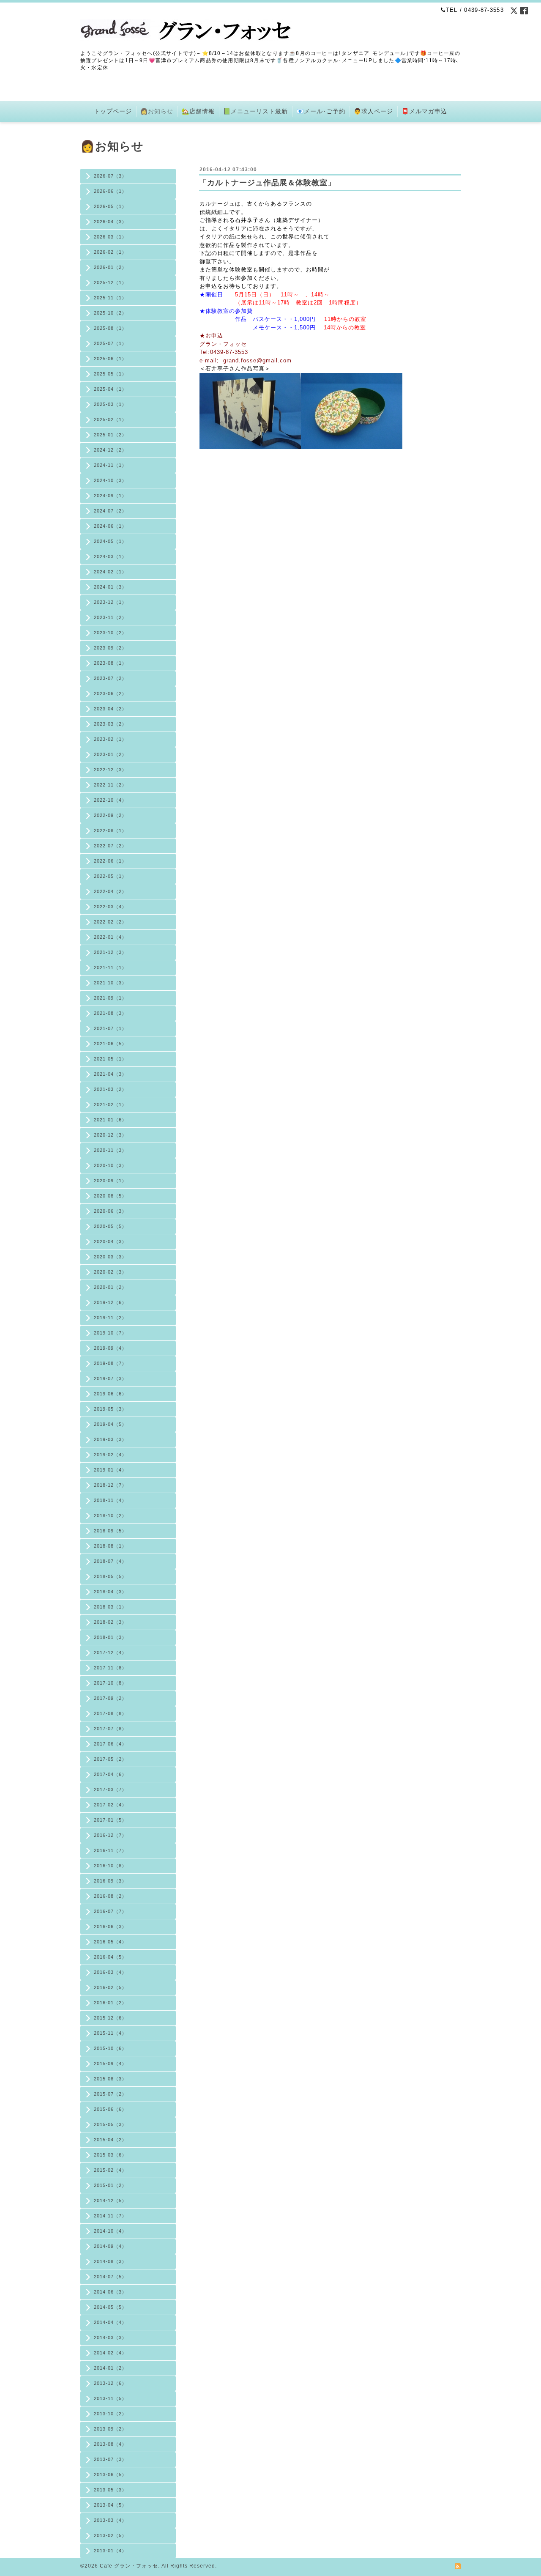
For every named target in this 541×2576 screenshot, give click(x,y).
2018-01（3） (110, 1637)
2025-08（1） (110, 328)
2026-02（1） (110, 252)
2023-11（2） (110, 617)
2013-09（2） (110, 2429)
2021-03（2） (110, 1089)
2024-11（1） (110, 465)
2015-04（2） (110, 2140)
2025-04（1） (110, 389)
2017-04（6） (110, 1774)
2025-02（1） (110, 419)
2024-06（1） (110, 526)
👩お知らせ (157, 111)
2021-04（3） (110, 1074)
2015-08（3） (110, 2079)
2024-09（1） (110, 496)
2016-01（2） (110, 2003)
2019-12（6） (110, 1302)
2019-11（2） (110, 1318)
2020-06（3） (110, 1211)
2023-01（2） (110, 754)
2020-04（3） (110, 1241)
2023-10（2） (110, 633)
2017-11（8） (110, 1668)
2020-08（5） (110, 1196)
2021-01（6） (110, 1120)
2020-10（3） (110, 1165)
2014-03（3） (110, 2338)
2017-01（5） (110, 1820)
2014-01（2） (110, 2368)
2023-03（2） (110, 724)
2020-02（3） (110, 1272)
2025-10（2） (110, 313)
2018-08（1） (110, 1546)
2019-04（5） (110, 1424)
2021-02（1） (110, 1104)
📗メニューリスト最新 (255, 111)
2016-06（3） (110, 1927)
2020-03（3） (110, 1257)
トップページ (113, 111)
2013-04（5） (110, 2505)
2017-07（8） (110, 1729)
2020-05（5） (110, 1226)
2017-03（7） (110, 1789)
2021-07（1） (110, 1028)
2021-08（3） (110, 1013)
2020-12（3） (110, 1135)
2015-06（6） (110, 2109)
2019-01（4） (110, 1470)
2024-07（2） (110, 511)
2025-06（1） (110, 359)
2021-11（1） (110, 967)
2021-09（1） (110, 998)
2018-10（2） (110, 1515)
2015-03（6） (110, 2155)
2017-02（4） (110, 1805)
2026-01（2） (110, 267)
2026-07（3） (110, 176)
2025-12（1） (110, 282)
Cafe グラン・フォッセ (129, 2566)
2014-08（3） (110, 2261)
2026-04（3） (110, 222)
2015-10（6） (110, 2048)
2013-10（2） (110, 2414)
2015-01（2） (110, 2185)
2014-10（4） (110, 2231)
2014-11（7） (110, 2216)
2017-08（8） (110, 1713)
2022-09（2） (110, 815)
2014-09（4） (110, 2246)
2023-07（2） (110, 678)
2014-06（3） (110, 2292)
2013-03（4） (110, 2520)
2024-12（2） (110, 450)
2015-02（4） (110, 2170)
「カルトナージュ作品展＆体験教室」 (267, 183)
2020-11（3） (110, 1150)
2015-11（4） (110, 2033)
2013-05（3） (110, 2490)
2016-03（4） (110, 1972)
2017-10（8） (110, 1683)
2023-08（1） (110, 663)
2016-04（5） (110, 1957)
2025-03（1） (110, 404)
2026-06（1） (110, 191)
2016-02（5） (110, 1987)
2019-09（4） (110, 1348)
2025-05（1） (110, 374)
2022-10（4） (110, 800)
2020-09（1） (110, 1181)
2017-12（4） (110, 1652)
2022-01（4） (110, 937)
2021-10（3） (110, 983)
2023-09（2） (110, 648)
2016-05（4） (110, 1942)
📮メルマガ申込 (424, 111)
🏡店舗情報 (198, 111)
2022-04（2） (110, 891)
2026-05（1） (110, 206)
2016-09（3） (110, 1881)
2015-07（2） (110, 2094)
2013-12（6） (110, 2383)
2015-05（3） (110, 2124)
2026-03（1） (110, 237)
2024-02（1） (110, 572)
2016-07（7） (110, 1911)
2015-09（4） (110, 2064)
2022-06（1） (110, 861)
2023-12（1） (110, 602)
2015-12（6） (110, 2018)
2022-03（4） (110, 907)
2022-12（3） (110, 770)
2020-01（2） (110, 1287)
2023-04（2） (110, 709)
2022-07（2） (110, 846)
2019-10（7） (110, 1333)
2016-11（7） (110, 1850)
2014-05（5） (110, 2307)
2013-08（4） (110, 2444)
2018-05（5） (110, 1576)
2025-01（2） (110, 435)
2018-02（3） (110, 1622)
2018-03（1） (110, 1607)
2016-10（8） (110, 1866)
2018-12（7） (110, 1485)
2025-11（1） (110, 298)
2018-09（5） (110, 1531)
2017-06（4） (110, 1744)
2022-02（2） (110, 922)
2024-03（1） (110, 556)
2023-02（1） (110, 739)
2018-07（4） (110, 1561)
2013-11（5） (110, 2398)
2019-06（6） (110, 1394)
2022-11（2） (110, 785)
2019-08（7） (110, 1363)
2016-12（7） (110, 1835)
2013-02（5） (110, 2535)
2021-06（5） (110, 1044)
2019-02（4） (110, 1455)
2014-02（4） (110, 2353)
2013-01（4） (110, 2551)
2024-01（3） (110, 587)
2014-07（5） (110, 2277)
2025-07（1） (110, 343)
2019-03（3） (110, 1439)
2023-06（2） (110, 693)
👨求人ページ (373, 111)
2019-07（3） (110, 1378)
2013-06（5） (110, 2475)
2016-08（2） (110, 1896)
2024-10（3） (110, 480)
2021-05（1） (110, 1059)
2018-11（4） (110, 1500)
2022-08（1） (110, 830)
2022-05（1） (110, 876)
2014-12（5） (110, 2201)
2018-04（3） (110, 1592)
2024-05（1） (110, 541)
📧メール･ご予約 (321, 111)
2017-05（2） (110, 1759)
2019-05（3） (110, 1409)
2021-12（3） (110, 952)
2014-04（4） (110, 2322)
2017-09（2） (110, 1698)
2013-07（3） (110, 2459)
